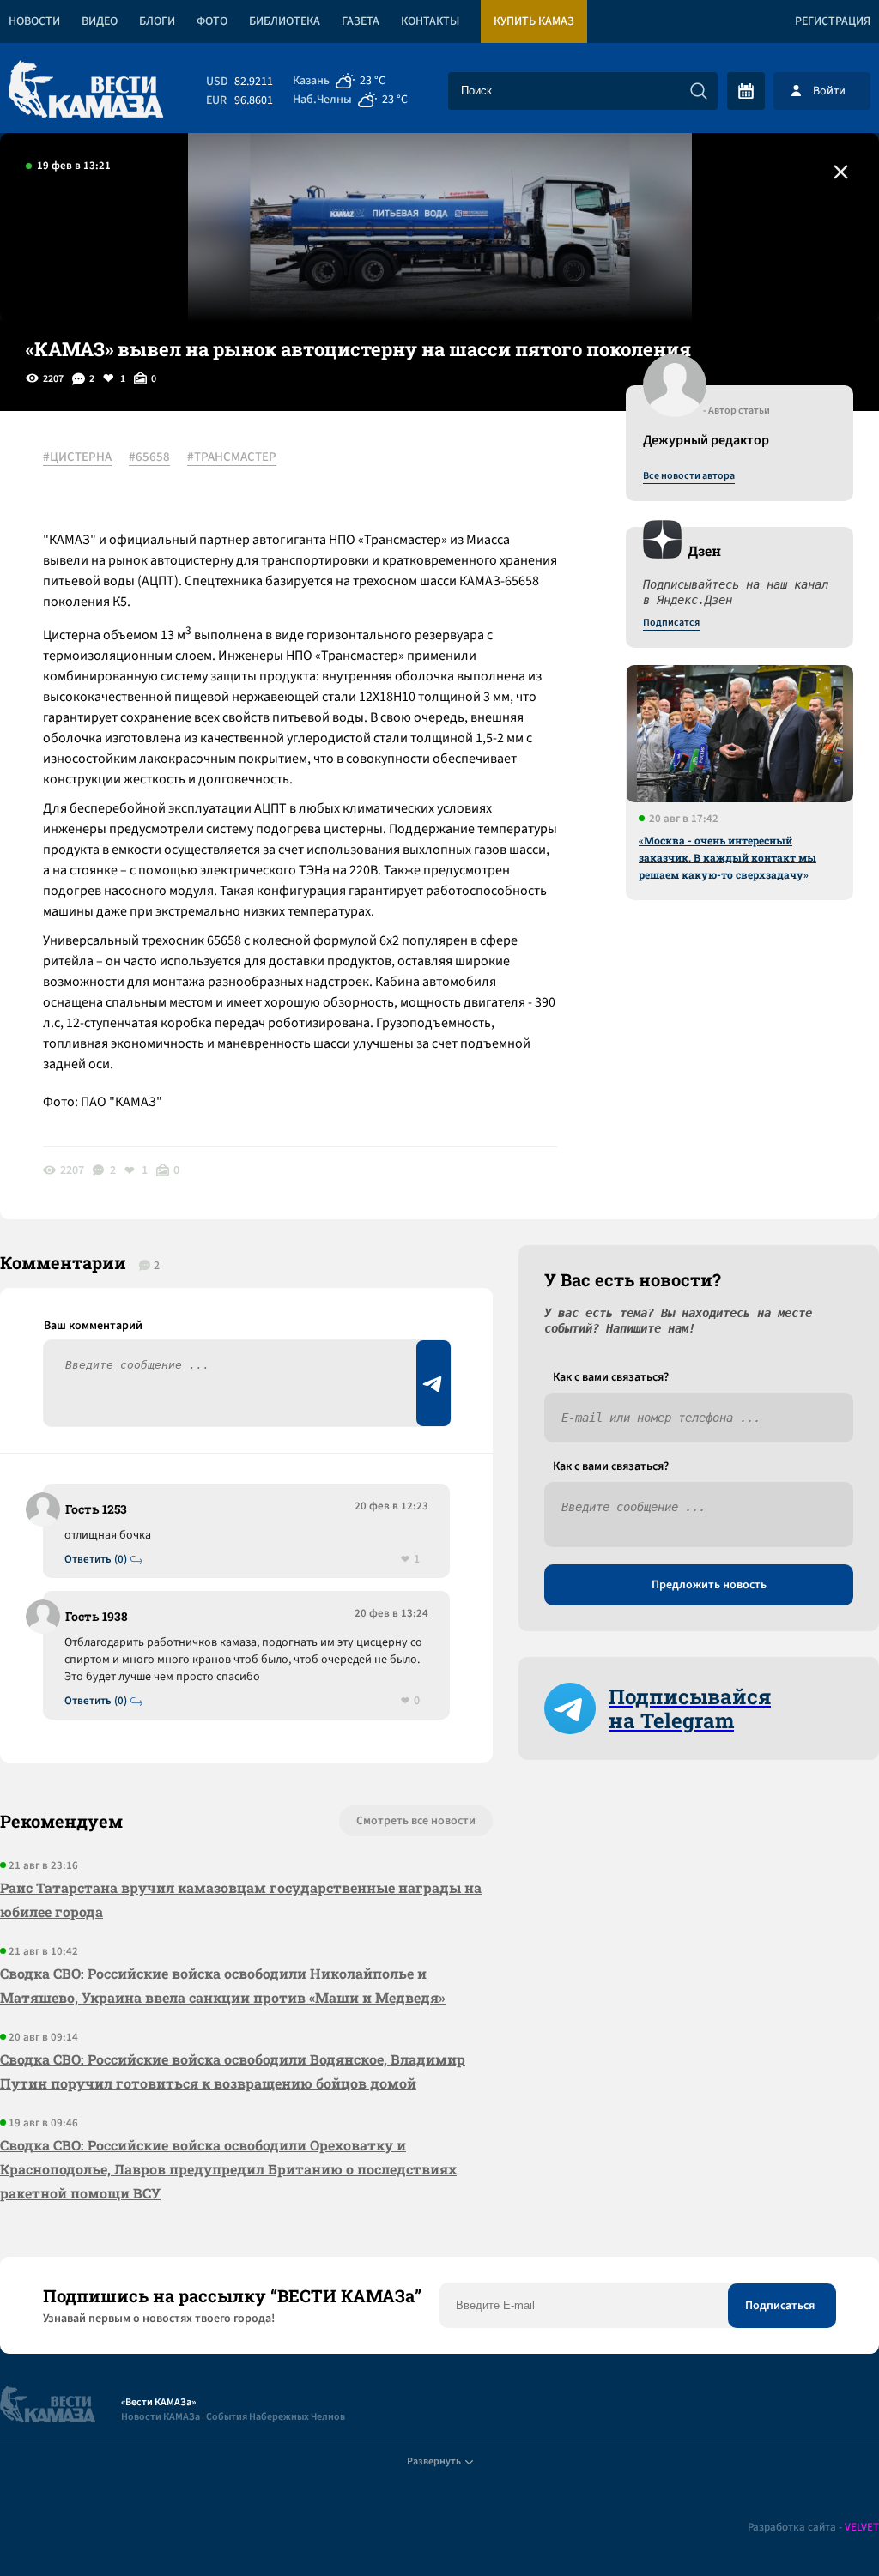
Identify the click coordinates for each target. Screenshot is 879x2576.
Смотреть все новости (416, 1821)
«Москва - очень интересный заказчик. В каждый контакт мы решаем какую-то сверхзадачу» (727, 857)
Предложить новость (709, 1585)
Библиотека (285, 21)
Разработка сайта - (813, 2528)
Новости (34, 21)
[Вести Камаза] (86, 91)
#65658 (149, 457)
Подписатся (671, 623)
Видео (100, 21)
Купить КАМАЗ (534, 21)
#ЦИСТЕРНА (77, 457)
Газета (361, 21)
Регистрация (833, 21)
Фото (212, 21)
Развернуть (434, 2461)
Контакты (430, 21)
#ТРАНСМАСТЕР (232, 457)
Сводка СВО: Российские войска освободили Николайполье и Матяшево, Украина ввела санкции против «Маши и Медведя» (223, 1985)
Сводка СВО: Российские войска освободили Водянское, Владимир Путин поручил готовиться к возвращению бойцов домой (233, 2071)
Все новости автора (689, 476)
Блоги (157, 21)
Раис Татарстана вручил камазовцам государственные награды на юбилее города (241, 1899)
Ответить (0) (96, 1560)
